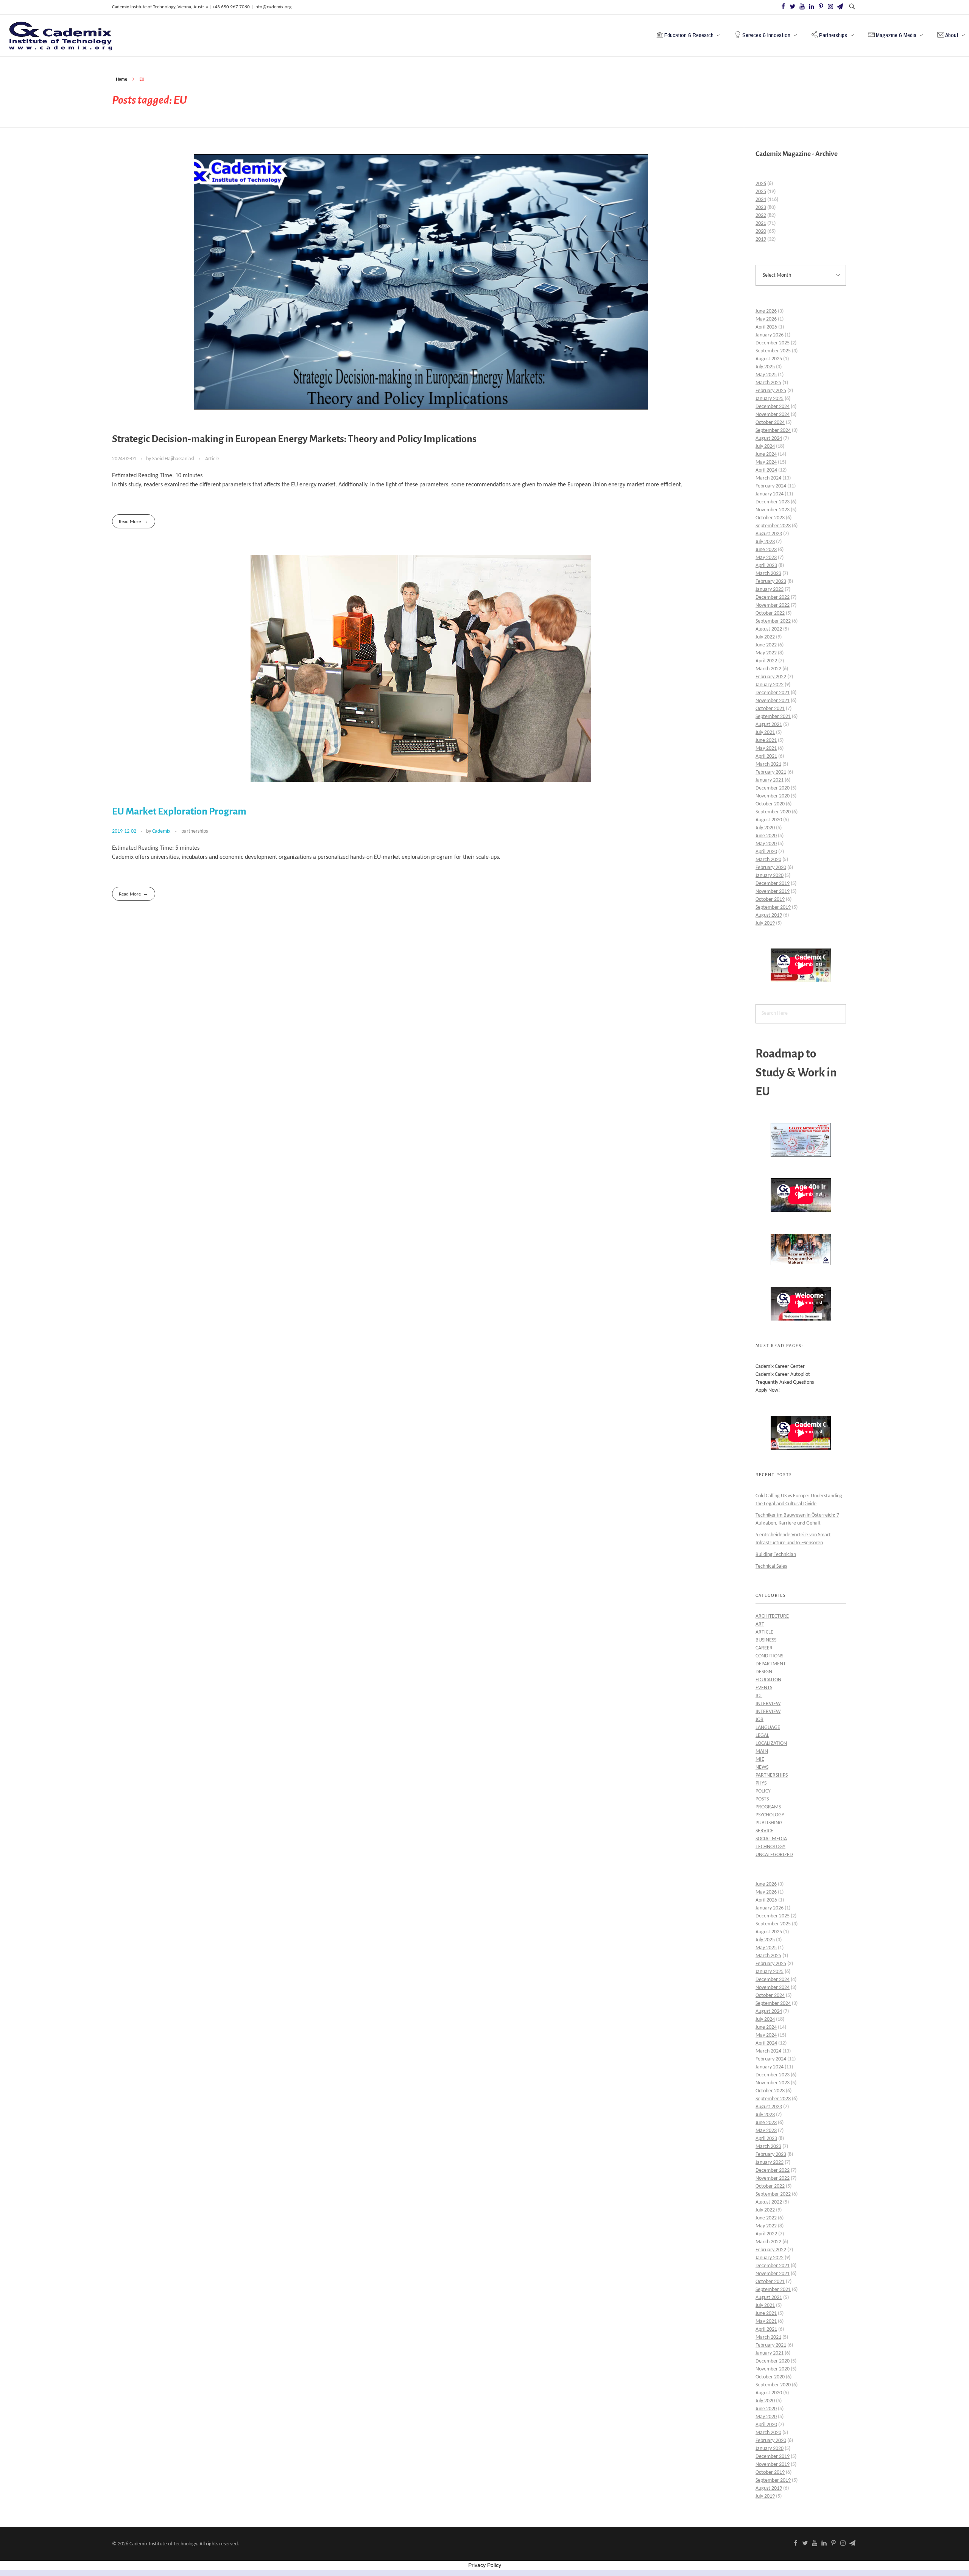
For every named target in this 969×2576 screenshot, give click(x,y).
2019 (761, 239)
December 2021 (773, 693)
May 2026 (766, 319)
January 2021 (770, 780)
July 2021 (765, 733)
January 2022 (770, 685)
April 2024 (766, 470)
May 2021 (766, 748)
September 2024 (773, 431)
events (764, 1688)
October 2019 (770, 899)
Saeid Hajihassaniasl (174, 459)
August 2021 (769, 725)
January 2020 (770, 876)
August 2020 (769, 820)
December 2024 (773, 407)
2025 (761, 192)
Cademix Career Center (780, 1367)
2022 (761, 216)
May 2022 (766, 653)
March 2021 (768, 764)
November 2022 (773, 605)
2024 (761, 200)
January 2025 (770, 399)
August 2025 (769, 359)
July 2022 (765, 637)
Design (764, 1672)
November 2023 (773, 510)
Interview (768, 1704)
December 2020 (773, 788)
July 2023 (765, 542)
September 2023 (773, 526)
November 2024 (773, 415)
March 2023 (768, 574)
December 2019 (773, 884)
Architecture (772, 1616)
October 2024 (770, 423)
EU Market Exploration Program (179, 811)
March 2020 (768, 860)
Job (759, 1720)
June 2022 (766, 645)
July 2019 (765, 923)
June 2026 (766, 311)
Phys (761, 1783)
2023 (761, 208)
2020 (761, 231)
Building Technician (776, 1555)
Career (764, 1648)
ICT (759, 1696)
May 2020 (766, 844)
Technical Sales (771, 1566)
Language (768, 1728)
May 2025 (766, 375)
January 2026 (770, 335)
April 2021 (766, 756)
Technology (770, 1847)
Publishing (769, 1823)
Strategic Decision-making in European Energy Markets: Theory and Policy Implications (294, 439)
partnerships (195, 831)
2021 (761, 223)
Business (766, 1640)
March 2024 (768, 478)
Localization (771, 1744)
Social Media (771, 1839)
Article (212, 459)
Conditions (769, 1656)
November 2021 (773, 701)
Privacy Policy (485, 2565)
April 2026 (766, 327)
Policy (763, 1791)
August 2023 (769, 534)
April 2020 (766, 852)
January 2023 (770, 589)
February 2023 (771, 582)
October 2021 (770, 709)
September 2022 (773, 621)
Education (768, 1680)
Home (122, 79)
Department (771, 1664)
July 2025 (765, 367)
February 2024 (771, 486)
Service (764, 1831)
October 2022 (770, 613)
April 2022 (766, 661)
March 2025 (768, 383)
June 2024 (766, 454)
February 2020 (771, 868)
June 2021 (766, 741)
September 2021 (773, 717)
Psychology (770, 1815)
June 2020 (766, 836)
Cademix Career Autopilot (783, 1374)
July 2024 (765, 446)
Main (762, 1751)
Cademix (162, 831)
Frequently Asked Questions (785, 1382)
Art (760, 1624)
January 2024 (770, 494)
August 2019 (769, 915)
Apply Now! (768, 1390)
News (762, 1767)
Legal (762, 1736)
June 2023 (766, 550)
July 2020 (765, 828)
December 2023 (773, 502)
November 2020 (773, 796)
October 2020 (770, 804)
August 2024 (769, 438)
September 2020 (773, 812)
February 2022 (771, 677)
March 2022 (768, 669)
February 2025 (771, 391)
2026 (761, 184)
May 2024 (766, 462)
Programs (768, 1807)
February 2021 (771, 772)
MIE (760, 1759)
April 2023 (766, 566)
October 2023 (770, 518)
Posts (762, 1799)
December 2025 (773, 343)
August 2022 (769, 629)
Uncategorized (774, 1855)
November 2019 (773, 892)
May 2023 (766, 558)
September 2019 (773, 907)
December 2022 (773, 597)
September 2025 (773, 351)
